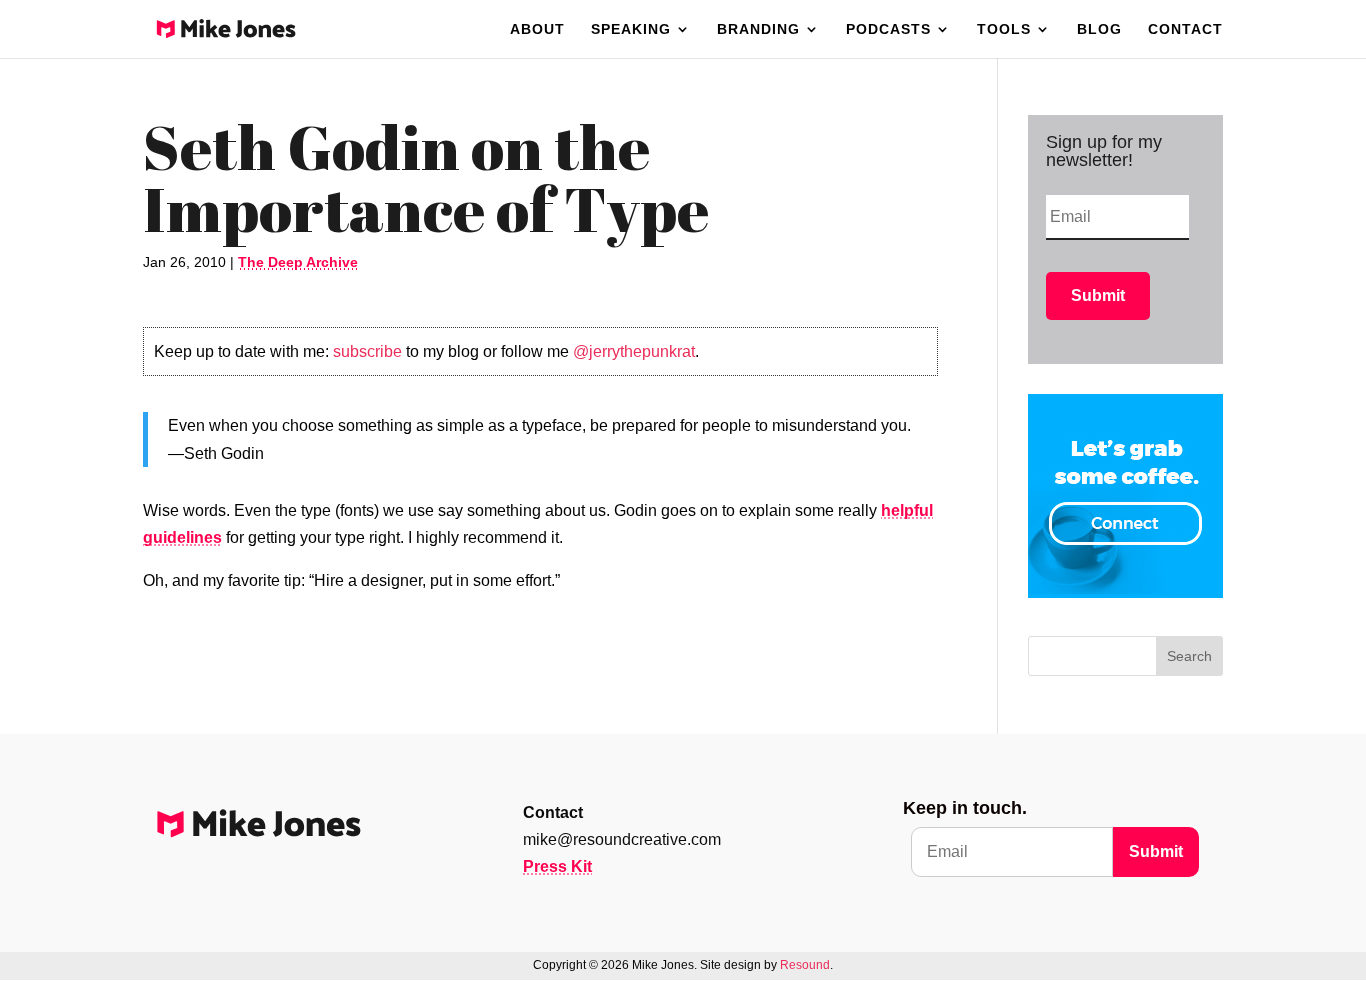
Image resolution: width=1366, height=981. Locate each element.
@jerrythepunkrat (634, 351)
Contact (1185, 29)
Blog (1099, 29)
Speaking (631, 29)
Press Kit (557, 866)
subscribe (367, 351)
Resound (805, 965)
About (537, 29)
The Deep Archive (298, 262)
